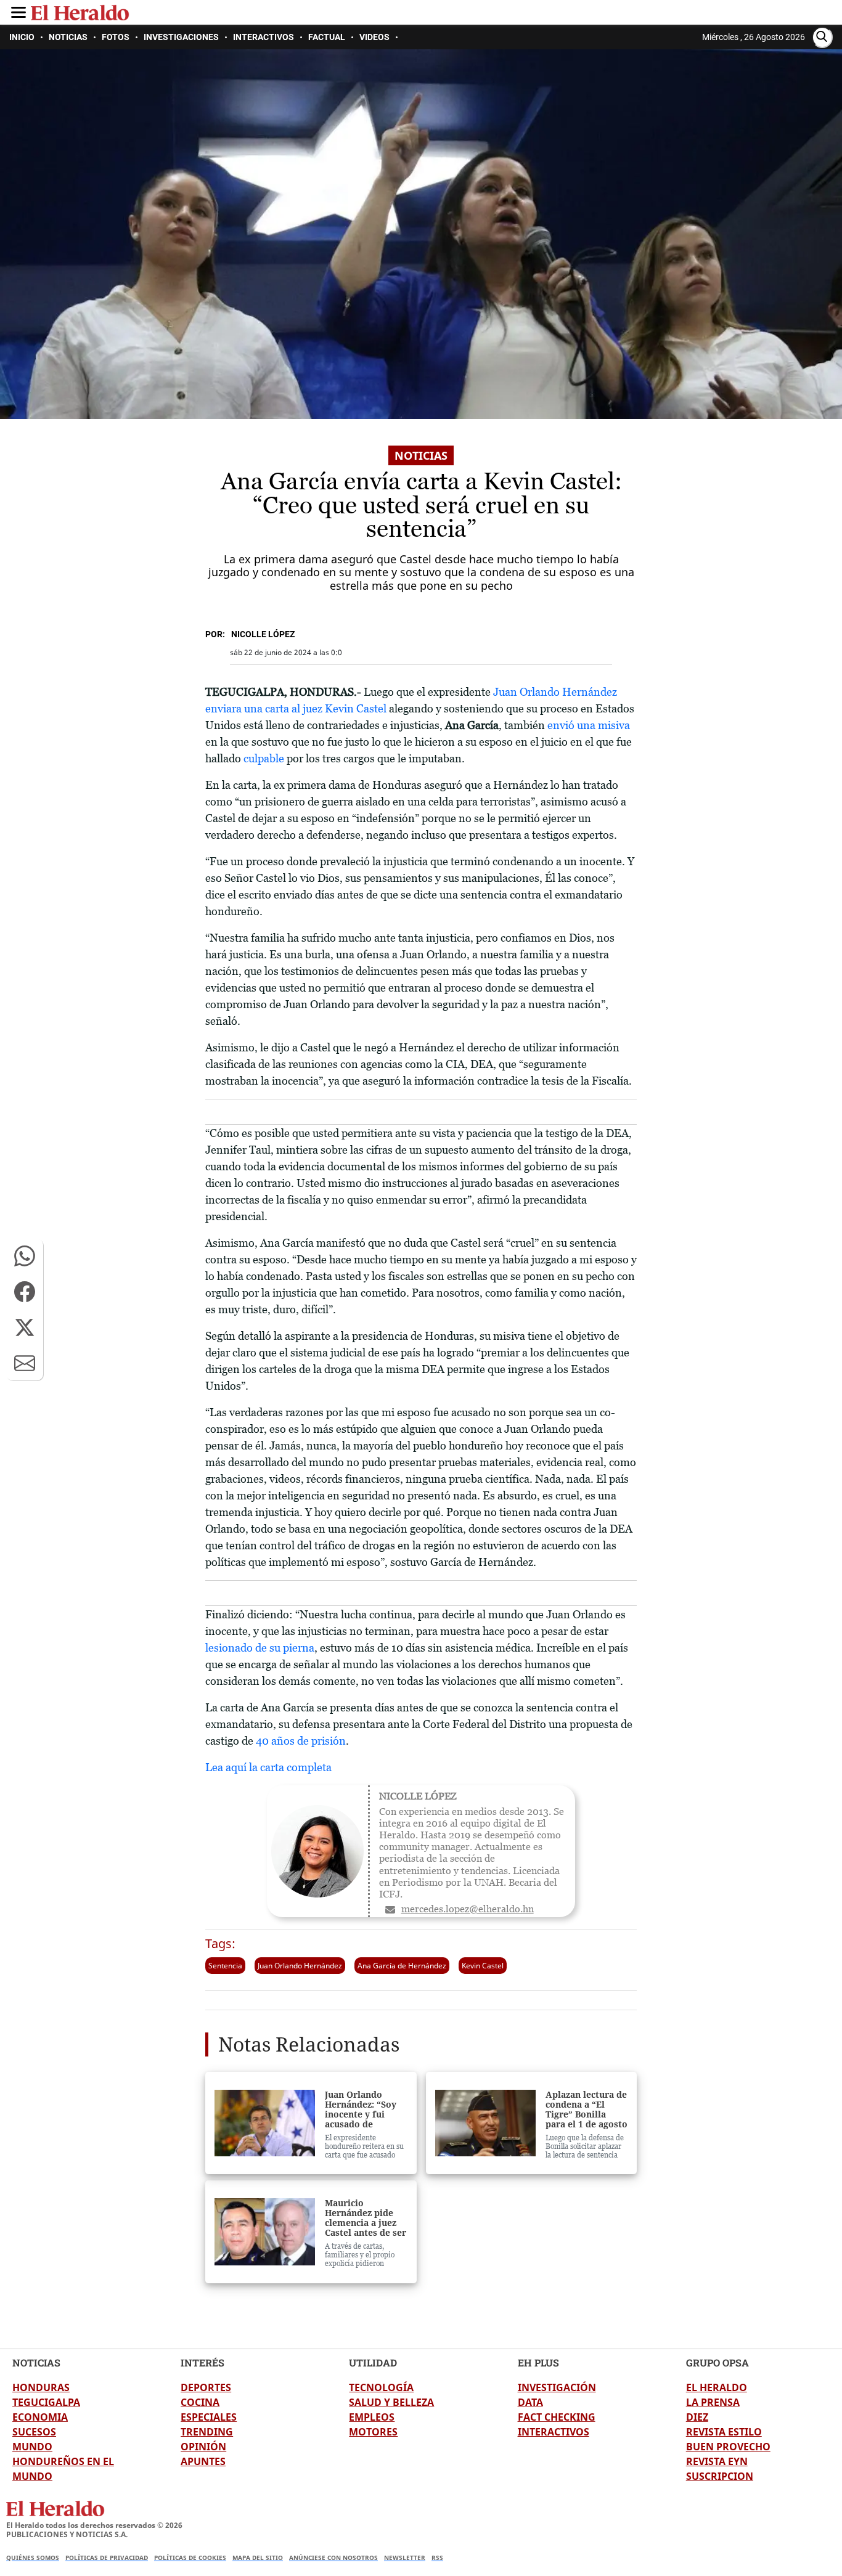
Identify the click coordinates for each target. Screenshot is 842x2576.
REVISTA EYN (717, 2461)
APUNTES (203, 2461)
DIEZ (697, 2417)
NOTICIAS (36, 2362)
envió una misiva (589, 725)
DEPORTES (206, 2387)
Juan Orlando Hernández (300, 1966)
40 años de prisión (300, 1741)
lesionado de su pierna (260, 1648)
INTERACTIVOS (554, 2432)
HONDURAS (41, 2387)
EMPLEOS (372, 2417)
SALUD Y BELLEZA (391, 2402)
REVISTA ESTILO (724, 2432)
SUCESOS (34, 2432)
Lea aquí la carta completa (268, 1767)
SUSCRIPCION (720, 2476)
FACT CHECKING (557, 2417)
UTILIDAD (373, 2362)
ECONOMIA (40, 2417)
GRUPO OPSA (717, 2362)
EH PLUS (538, 2362)
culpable (265, 758)
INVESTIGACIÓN (557, 2387)
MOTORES (373, 2432)
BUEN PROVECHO (728, 2447)
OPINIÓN (203, 2447)
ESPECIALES (209, 2417)
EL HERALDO (717, 2387)
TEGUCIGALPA (46, 2402)
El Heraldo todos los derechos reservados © (94, 2525)
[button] (25, 1256)
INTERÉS (202, 2362)
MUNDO (32, 2447)
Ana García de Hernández (402, 1966)
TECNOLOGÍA (381, 2387)
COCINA (200, 2402)
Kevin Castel (483, 1966)
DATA (530, 2402)
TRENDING (207, 2432)
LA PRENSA (713, 2402)
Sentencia (225, 1966)
